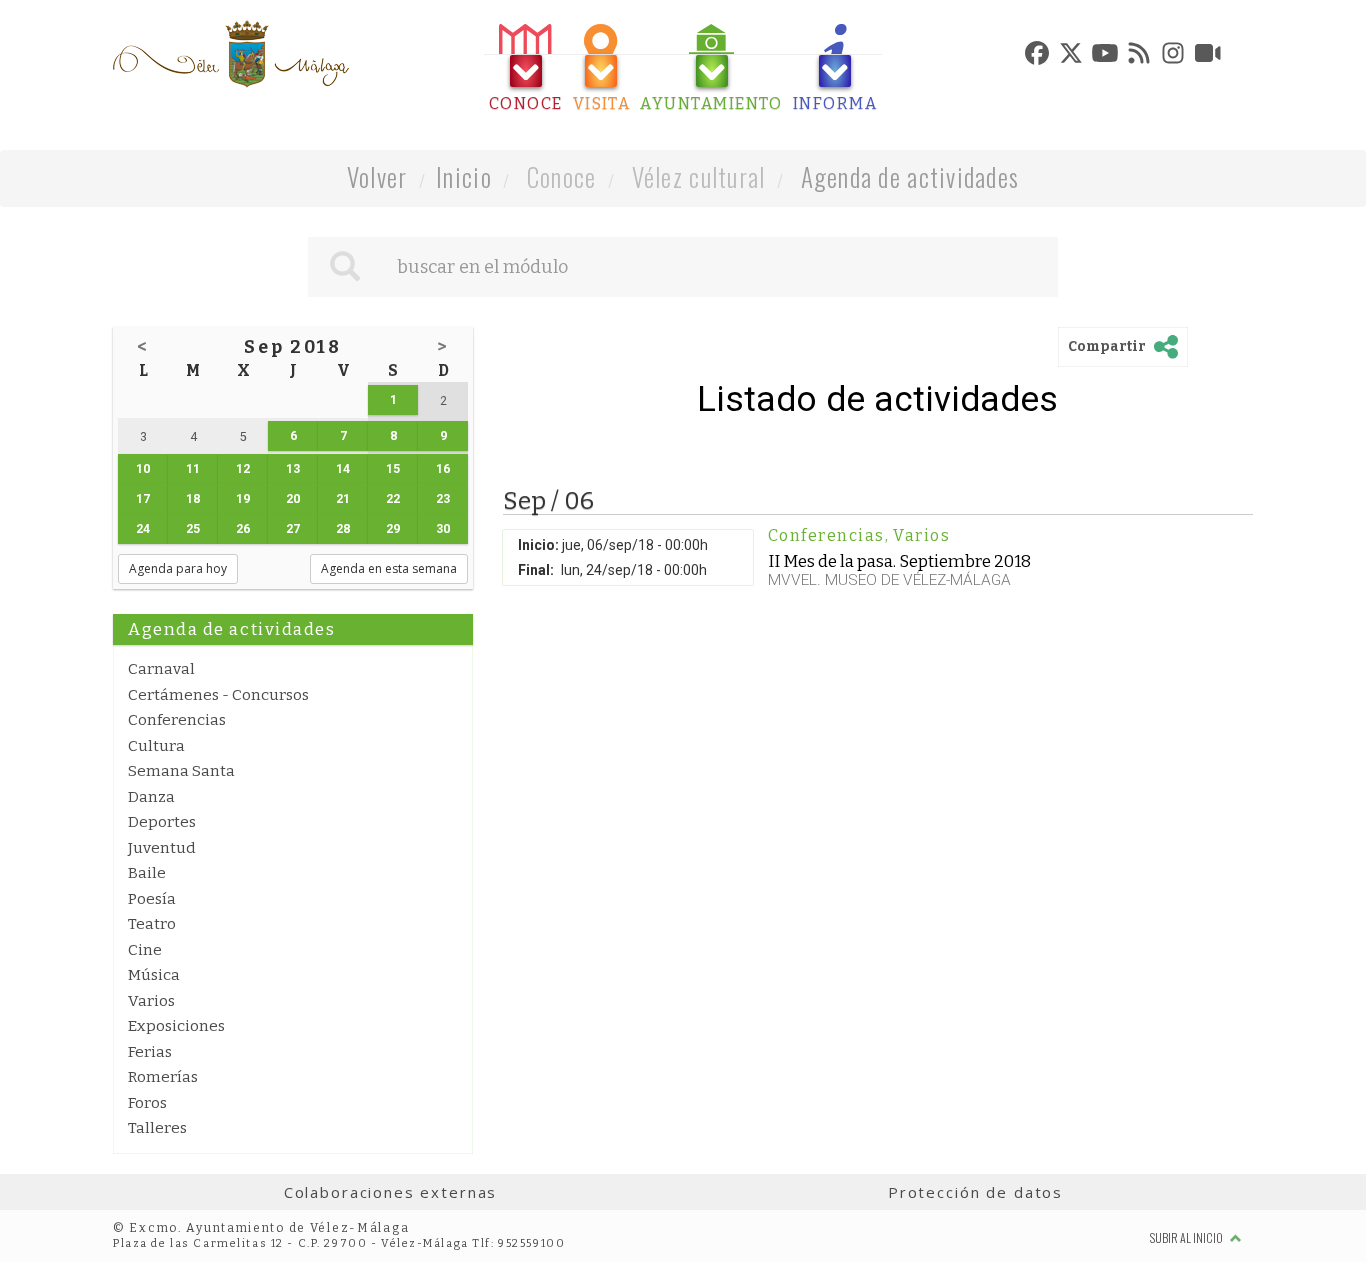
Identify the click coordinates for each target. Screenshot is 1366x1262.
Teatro (152, 924)
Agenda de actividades (910, 176)
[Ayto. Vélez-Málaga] (231, 54)
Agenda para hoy (178, 568)
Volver (377, 176)
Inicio (464, 176)
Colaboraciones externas (391, 1192)
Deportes (162, 822)
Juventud (162, 848)
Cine (145, 950)
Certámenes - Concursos (218, 695)
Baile (147, 873)
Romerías (163, 1077)
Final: (536, 570)
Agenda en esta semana (389, 568)
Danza (151, 797)
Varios (151, 1001)
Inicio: (538, 545)
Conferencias (177, 720)
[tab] (526, 68)
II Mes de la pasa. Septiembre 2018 (899, 561)
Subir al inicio (1187, 1237)
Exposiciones (176, 1026)
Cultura (156, 746)
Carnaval (161, 669)
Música (154, 975)
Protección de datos (975, 1192)
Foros (147, 1103)
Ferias (150, 1052)
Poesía (152, 899)
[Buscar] (345, 267)
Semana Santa (181, 771)
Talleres (157, 1128)
